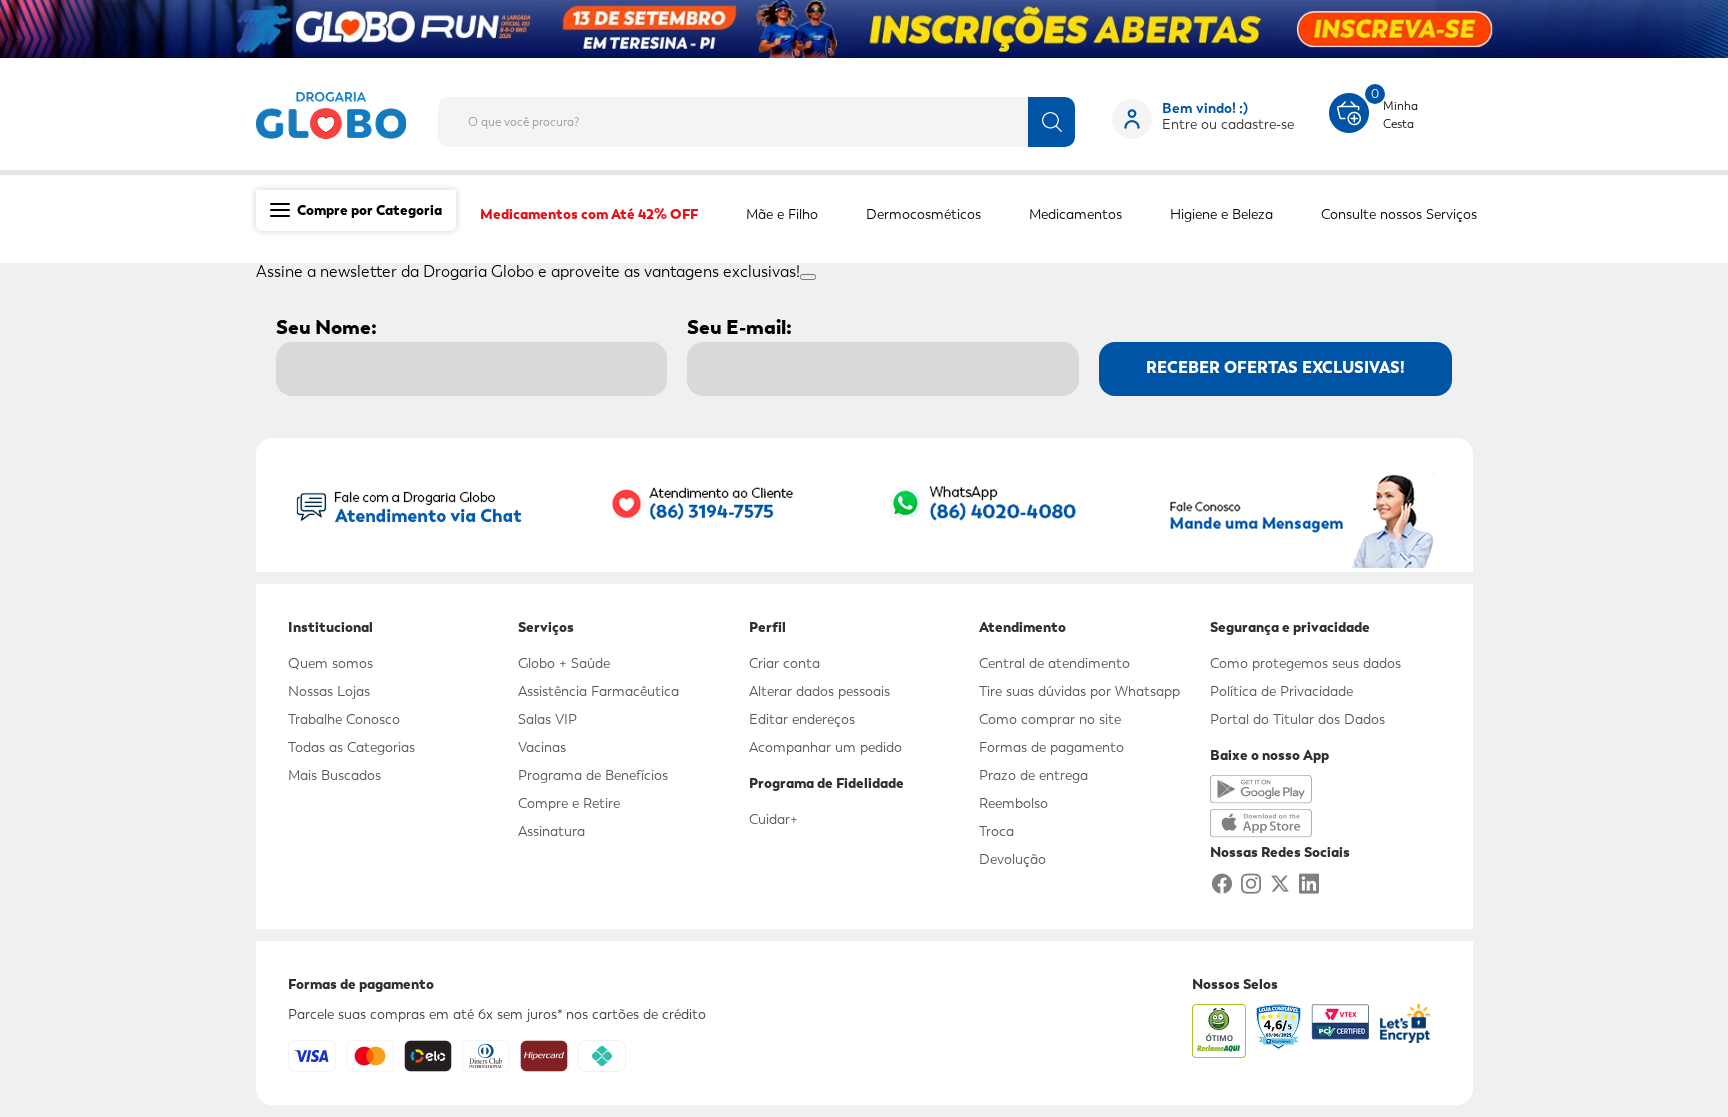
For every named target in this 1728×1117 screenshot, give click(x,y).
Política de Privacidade (1281, 691)
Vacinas (542, 747)
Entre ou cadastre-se (1228, 124)
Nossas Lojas (329, 691)
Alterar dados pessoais (819, 691)
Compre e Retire (569, 803)
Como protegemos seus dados (1305, 663)
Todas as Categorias (351, 747)
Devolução (1012, 859)
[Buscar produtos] (1051, 122)
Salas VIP (547, 719)
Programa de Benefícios (593, 775)
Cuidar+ (773, 819)
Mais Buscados (334, 775)
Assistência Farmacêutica (598, 691)
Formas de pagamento (1051, 747)
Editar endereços (802, 719)
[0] (1349, 111)
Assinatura (551, 831)
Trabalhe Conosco (344, 719)
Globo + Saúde (564, 663)
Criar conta (784, 663)
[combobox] (772, 116)
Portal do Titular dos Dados (1297, 719)
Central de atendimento (1054, 663)
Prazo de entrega (1033, 775)
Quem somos (330, 663)
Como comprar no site (1050, 719)
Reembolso (1013, 803)
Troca (996, 831)
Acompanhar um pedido (825, 747)
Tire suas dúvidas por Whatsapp (1079, 691)
